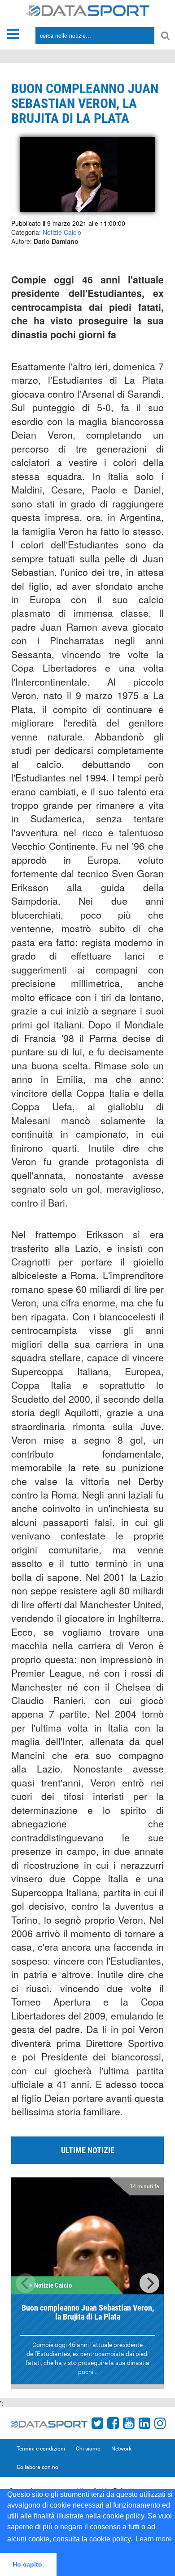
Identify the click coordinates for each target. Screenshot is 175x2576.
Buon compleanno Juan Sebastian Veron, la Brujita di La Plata (88, 2312)
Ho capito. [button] (28, 2564)
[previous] (26, 2283)
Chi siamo (88, 2449)
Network (121, 2449)
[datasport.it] (88, 10)
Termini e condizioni (41, 2449)
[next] (149, 2283)
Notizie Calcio (62, 232)
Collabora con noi (38, 2467)
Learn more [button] (154, 2539)
